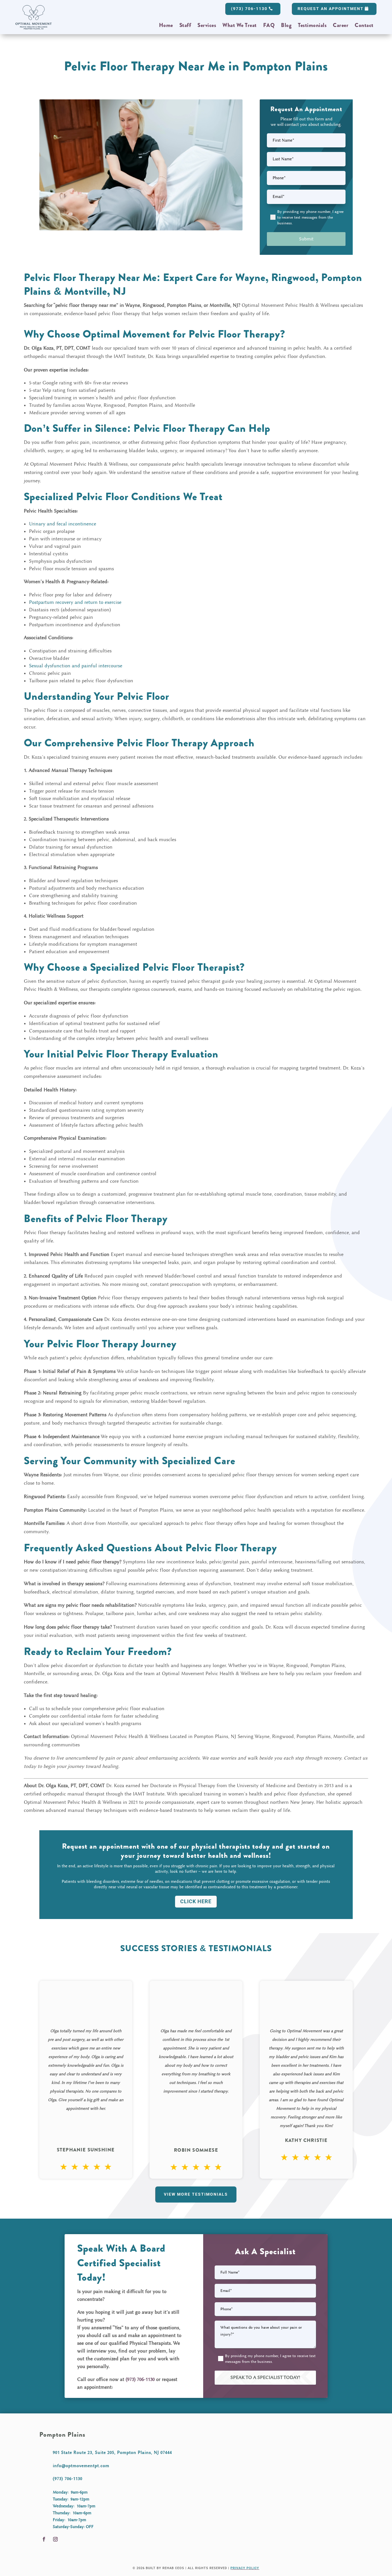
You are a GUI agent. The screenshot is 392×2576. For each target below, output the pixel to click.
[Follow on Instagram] (55, 2539)
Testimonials (312, 26)
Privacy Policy (245, 2568)
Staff (185, 26)
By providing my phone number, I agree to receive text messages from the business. (310, 217)
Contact (364, 26)
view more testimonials (196, 2194)
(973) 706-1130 (249, 9)
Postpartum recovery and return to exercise (75, 602)
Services (207, 26)
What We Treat (240, 26)
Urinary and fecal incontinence (63, 524)
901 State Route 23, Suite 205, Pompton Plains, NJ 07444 (112, 2452)
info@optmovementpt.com (81, 2466)
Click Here (196, 1901)
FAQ (269, 26)
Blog (286, 26)
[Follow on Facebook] (44, 2539)
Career (341, 26)
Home (166, 26)
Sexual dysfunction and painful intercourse (76, 666)
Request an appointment (331, 9)
